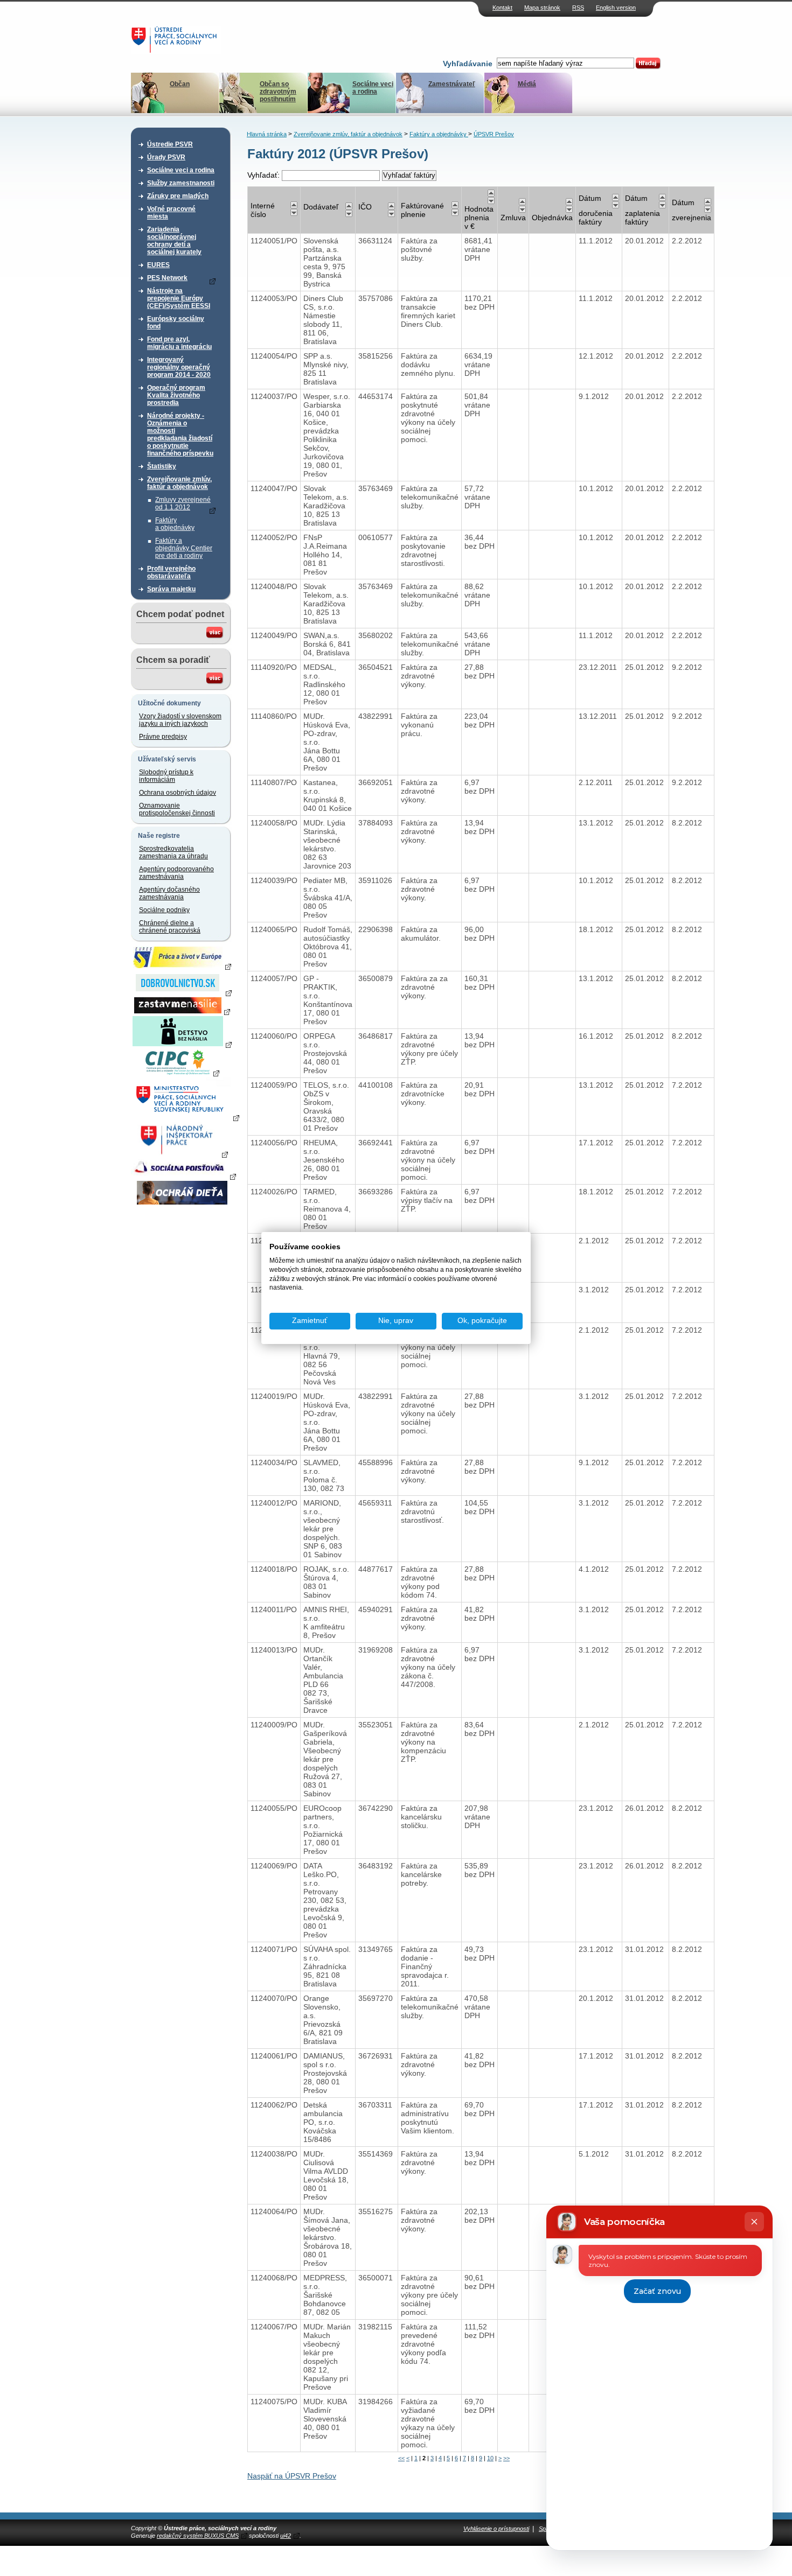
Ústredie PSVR (170, 144)
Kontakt (502, 8)
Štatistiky (162, 466)
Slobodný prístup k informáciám (166, 776)
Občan (180, 84)
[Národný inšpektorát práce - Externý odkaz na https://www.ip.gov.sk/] (182, 1154)
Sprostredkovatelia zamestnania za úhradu (173, 852)
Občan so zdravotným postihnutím (278, 92)
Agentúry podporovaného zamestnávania (176, 873)
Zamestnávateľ (452, 84)
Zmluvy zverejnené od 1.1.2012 (183, 503)
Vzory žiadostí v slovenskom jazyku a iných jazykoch (180, 720)
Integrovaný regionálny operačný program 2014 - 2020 (179, 367)
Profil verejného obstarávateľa (171, 572)
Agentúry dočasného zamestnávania (169, 893)
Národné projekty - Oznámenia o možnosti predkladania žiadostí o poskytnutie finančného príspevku (180, 435)
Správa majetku (171, 589)
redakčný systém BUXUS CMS (198, 2536)
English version (616, 8)
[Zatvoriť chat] (754, 2222)
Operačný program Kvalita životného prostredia (176, 395)
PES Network (167, 278)
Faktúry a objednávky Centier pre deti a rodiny (184, 548)
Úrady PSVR (166, 157)
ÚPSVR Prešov (494, 134)
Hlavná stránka (267, 134)
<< (401, 2458)
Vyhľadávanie (468, 64)
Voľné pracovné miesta (171, 213)
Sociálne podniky (164, 910)
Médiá (527, 84)
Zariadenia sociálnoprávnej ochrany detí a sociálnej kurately (174, 241)
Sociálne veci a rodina (373, 88)
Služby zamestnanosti (181, 183)
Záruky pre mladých (178, 196)
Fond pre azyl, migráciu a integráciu (179, 343)
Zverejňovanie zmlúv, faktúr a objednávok (179, 483)
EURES (158, 265)
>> (506, 2458)
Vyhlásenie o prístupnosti (496, 2529)
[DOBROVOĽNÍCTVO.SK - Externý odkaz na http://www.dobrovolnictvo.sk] (182, 992)
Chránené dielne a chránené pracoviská (170, 927)
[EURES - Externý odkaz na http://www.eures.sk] (182, 966)
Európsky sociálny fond (176, 323)
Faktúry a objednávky (175, 524)
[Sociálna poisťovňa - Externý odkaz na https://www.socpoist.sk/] (183, 1176)
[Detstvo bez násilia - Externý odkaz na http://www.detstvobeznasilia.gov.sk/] (182, 1044)
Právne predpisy (163, 737)
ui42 (286, 2536)
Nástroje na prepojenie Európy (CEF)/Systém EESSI (179, 298)
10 (490, 2458)
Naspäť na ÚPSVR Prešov (292, 2476)
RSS (578, 8)
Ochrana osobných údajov (178, 793)
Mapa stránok (542, 8)
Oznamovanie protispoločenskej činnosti (177, 809)
